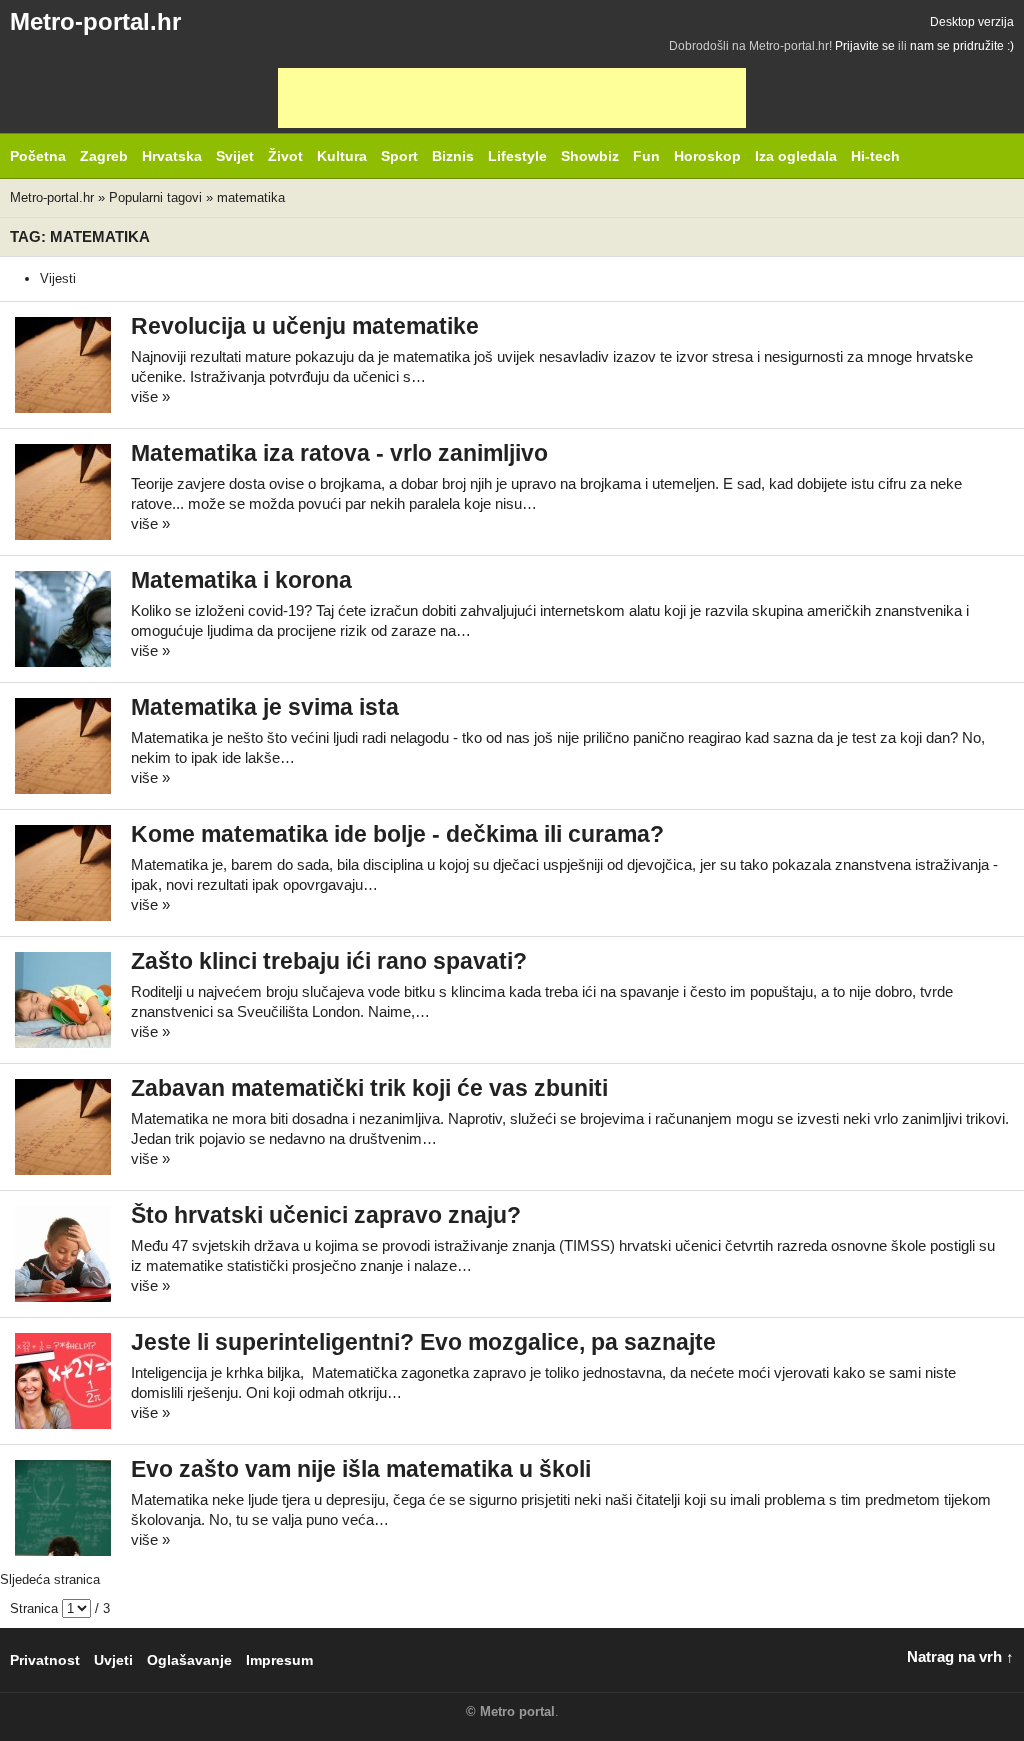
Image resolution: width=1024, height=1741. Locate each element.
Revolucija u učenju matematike (305, 326)
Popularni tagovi (155, 197)
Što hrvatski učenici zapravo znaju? (326, 1215)
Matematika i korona (241, 580)
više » (150, 396)
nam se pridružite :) (962, 46)
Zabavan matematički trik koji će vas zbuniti (369, 1088)
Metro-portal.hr (95, 21)
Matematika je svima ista (265, 707)
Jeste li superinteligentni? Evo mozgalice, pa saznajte (423, 1342)
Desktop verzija (972, 22)
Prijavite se (865, 46)
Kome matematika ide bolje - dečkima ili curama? (397, 834)
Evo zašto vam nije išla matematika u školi (361, 1469)
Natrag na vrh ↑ (960, 1656)
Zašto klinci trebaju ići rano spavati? (329, 961)
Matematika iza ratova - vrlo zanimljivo (339, 453)
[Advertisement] (512, 98)
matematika (251, 197)
